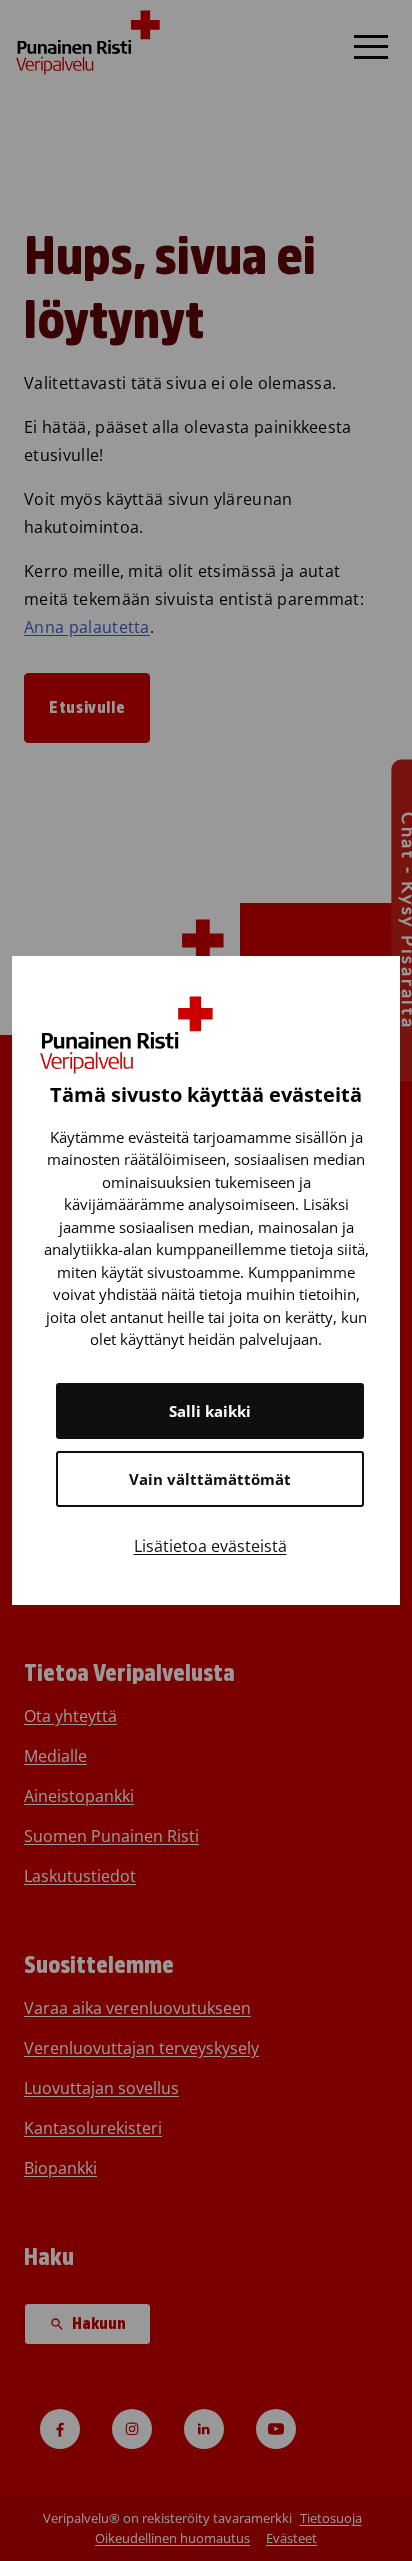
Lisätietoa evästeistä (210, 1546)
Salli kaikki (210, 1411)
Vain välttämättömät (210, 1479)
